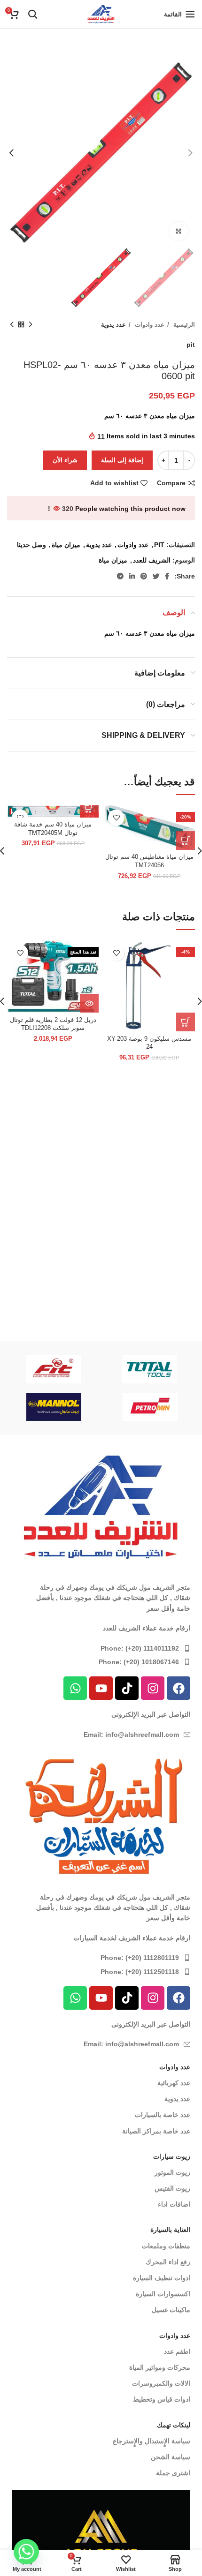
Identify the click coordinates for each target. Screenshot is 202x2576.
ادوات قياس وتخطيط (162, 2399)
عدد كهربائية (174, 2083)
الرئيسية (183, 325)
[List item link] (101, 1648)
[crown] (53, 1369)
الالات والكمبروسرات (161, 2383)
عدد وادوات (149, 325)
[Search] (33, 14)
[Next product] (12, 325)
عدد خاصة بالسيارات (163, 2115)
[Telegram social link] (120, 576)
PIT (159, 545)
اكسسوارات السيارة (163, 2294)
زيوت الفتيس (172, 2188)
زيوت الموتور (172, 2172)
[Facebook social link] (167, 576)
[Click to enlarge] (179, 231)
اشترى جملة (173, 2473)
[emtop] (150, 1369)
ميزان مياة (66, 545)
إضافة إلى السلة (122, 460)
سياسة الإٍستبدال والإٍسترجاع (151, 2441)
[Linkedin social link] (132, 576)
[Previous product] (31, 325)
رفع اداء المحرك (168, 2262)
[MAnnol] (97, 1407)
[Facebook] (179, 1688)
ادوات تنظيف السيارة (162, 2278)
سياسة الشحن (171, 2457)
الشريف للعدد (152, 560)
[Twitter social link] (156, 576)
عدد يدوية (113, 325)
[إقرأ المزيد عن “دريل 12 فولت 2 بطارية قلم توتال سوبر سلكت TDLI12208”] (89, 1003)
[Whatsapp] (75, 1688)
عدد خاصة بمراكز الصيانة (156, 2131)
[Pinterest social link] (144, 576)
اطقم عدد (177, 2351)
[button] (186, 841)
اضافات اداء (174, 2204)
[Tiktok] (127, 1688)
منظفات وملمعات (166, 2246)
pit (191, 345)
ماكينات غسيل (171, 2310)
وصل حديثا (31, 545)
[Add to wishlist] (116, 818)
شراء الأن (65, 460)
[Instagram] (153, 1688)
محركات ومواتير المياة (160, 2367)
